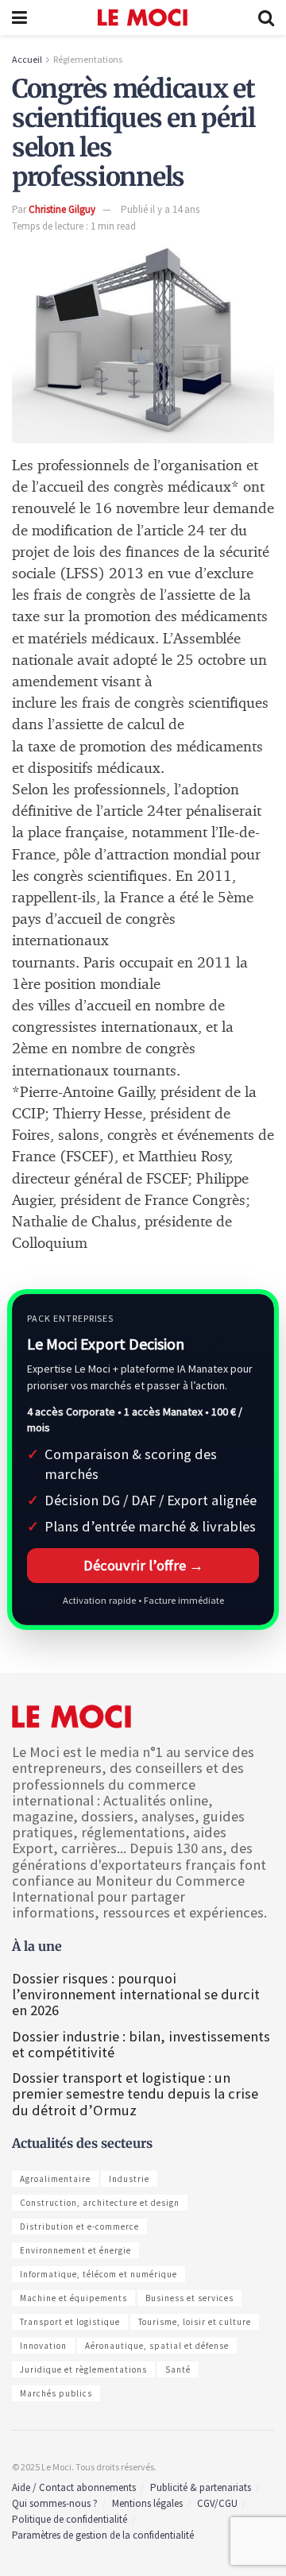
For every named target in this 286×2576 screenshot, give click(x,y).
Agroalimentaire (55, 2179)
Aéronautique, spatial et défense (157, 2346)
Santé (178, 2369)
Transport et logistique (70, 2322)
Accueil (27, 59)
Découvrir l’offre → (143, 1565)
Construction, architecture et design (100, 2203)
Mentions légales (147, 2503)
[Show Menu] (19, 17)
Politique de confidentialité (70, 2519)
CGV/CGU (217, 2503)
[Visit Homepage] (143, 17)
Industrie (129, 2179)
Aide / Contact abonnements (74, 2487)
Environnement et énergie (75, 2250)
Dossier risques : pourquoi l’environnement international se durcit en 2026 (136, 1994)
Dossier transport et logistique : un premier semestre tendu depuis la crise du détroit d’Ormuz (135, 2093)
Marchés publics (56, 2393)
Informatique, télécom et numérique (99, 2274)
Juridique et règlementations (83, 2369)
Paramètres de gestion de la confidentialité (103, 2535)
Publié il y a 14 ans (160, 209)
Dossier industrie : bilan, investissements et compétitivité (141, 2044)
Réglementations (88, 59)
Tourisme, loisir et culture (195, 2322)
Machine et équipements (73, 2298)
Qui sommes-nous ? (55, 2503)
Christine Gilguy (62, 209)
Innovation (43, 2346)
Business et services (189, 2298)
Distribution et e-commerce (79, 2226)
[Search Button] (266, 17)
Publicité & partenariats (201, 2487)
